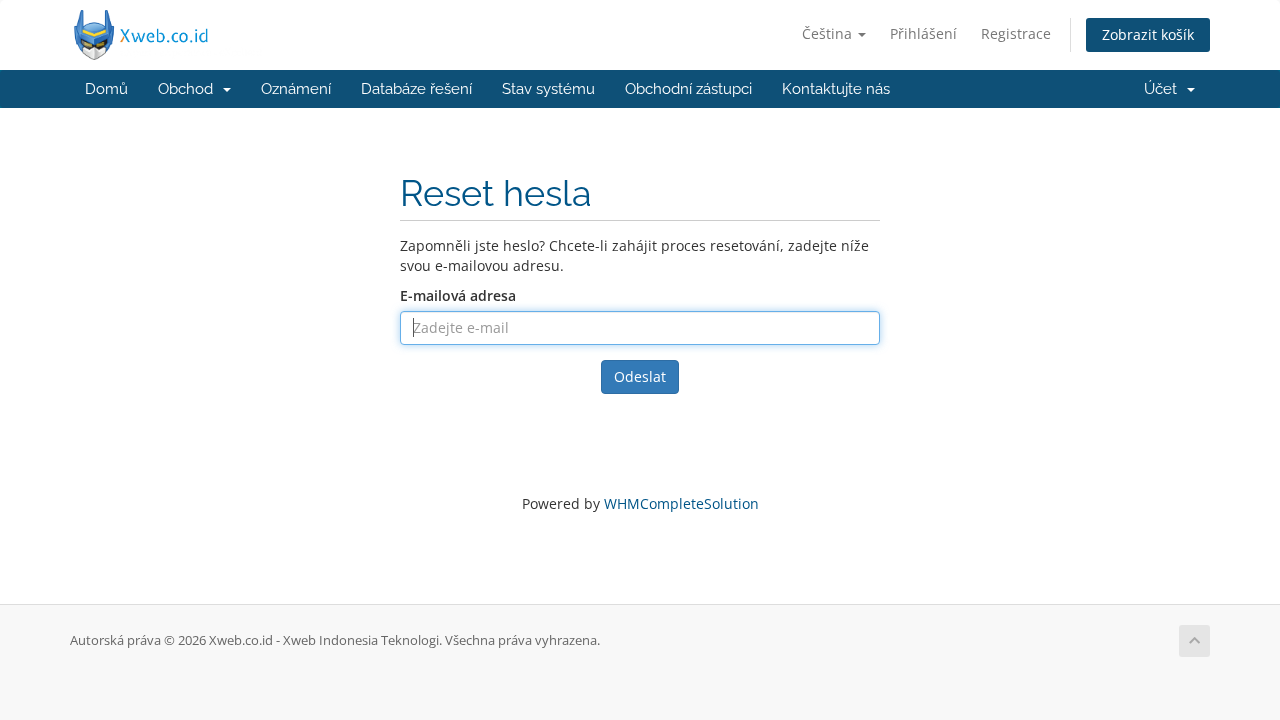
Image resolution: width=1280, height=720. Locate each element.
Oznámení (296, 89)
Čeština (829, 33)
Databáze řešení (416, 89)
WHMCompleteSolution (681, 503)
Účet (1164, 89)
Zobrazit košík (1148, 34)
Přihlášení (923, 33)
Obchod (189, 89)
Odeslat (640, 376)
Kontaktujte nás (836, 89)
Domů (106, 89)
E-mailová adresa (458, 295)
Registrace (1016, 33)
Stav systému (548, 89)
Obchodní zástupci (688, 89)
